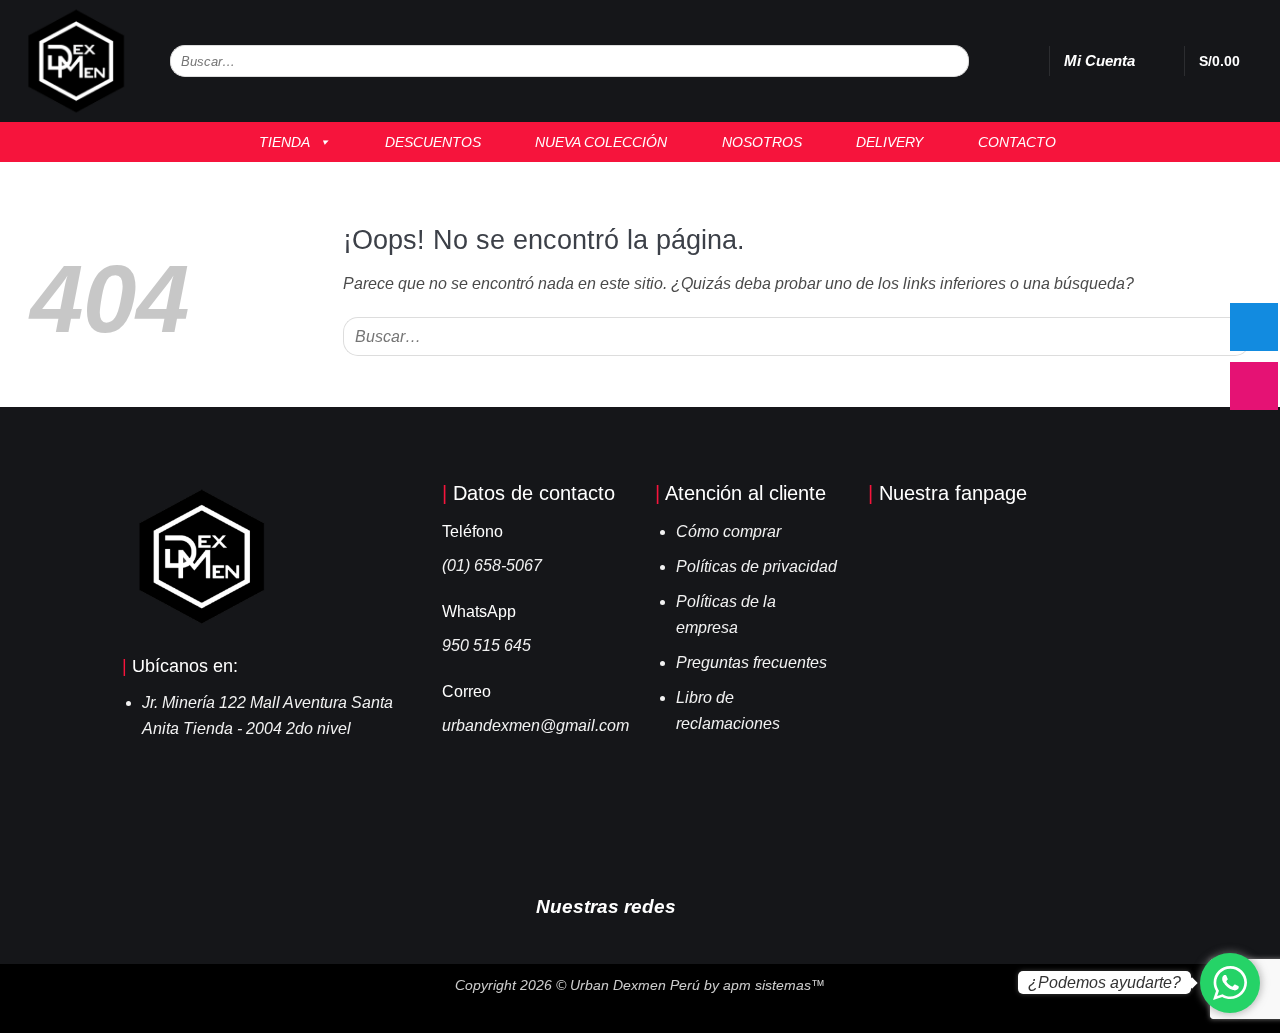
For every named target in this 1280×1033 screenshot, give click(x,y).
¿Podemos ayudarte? (1104, 982)
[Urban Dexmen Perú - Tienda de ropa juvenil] (77, 61)
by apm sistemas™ (762, 985)
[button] (1159, 61)
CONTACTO (1011, 142)
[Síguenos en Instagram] (730, 905)
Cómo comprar (728, 531)
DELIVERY (883, 142)
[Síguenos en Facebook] (700, 905)
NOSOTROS (756, 142)
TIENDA (278, 142)
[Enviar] (952, 61)
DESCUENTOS (427, 142)
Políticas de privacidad (756, 566)
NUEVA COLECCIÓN (595, 142)
